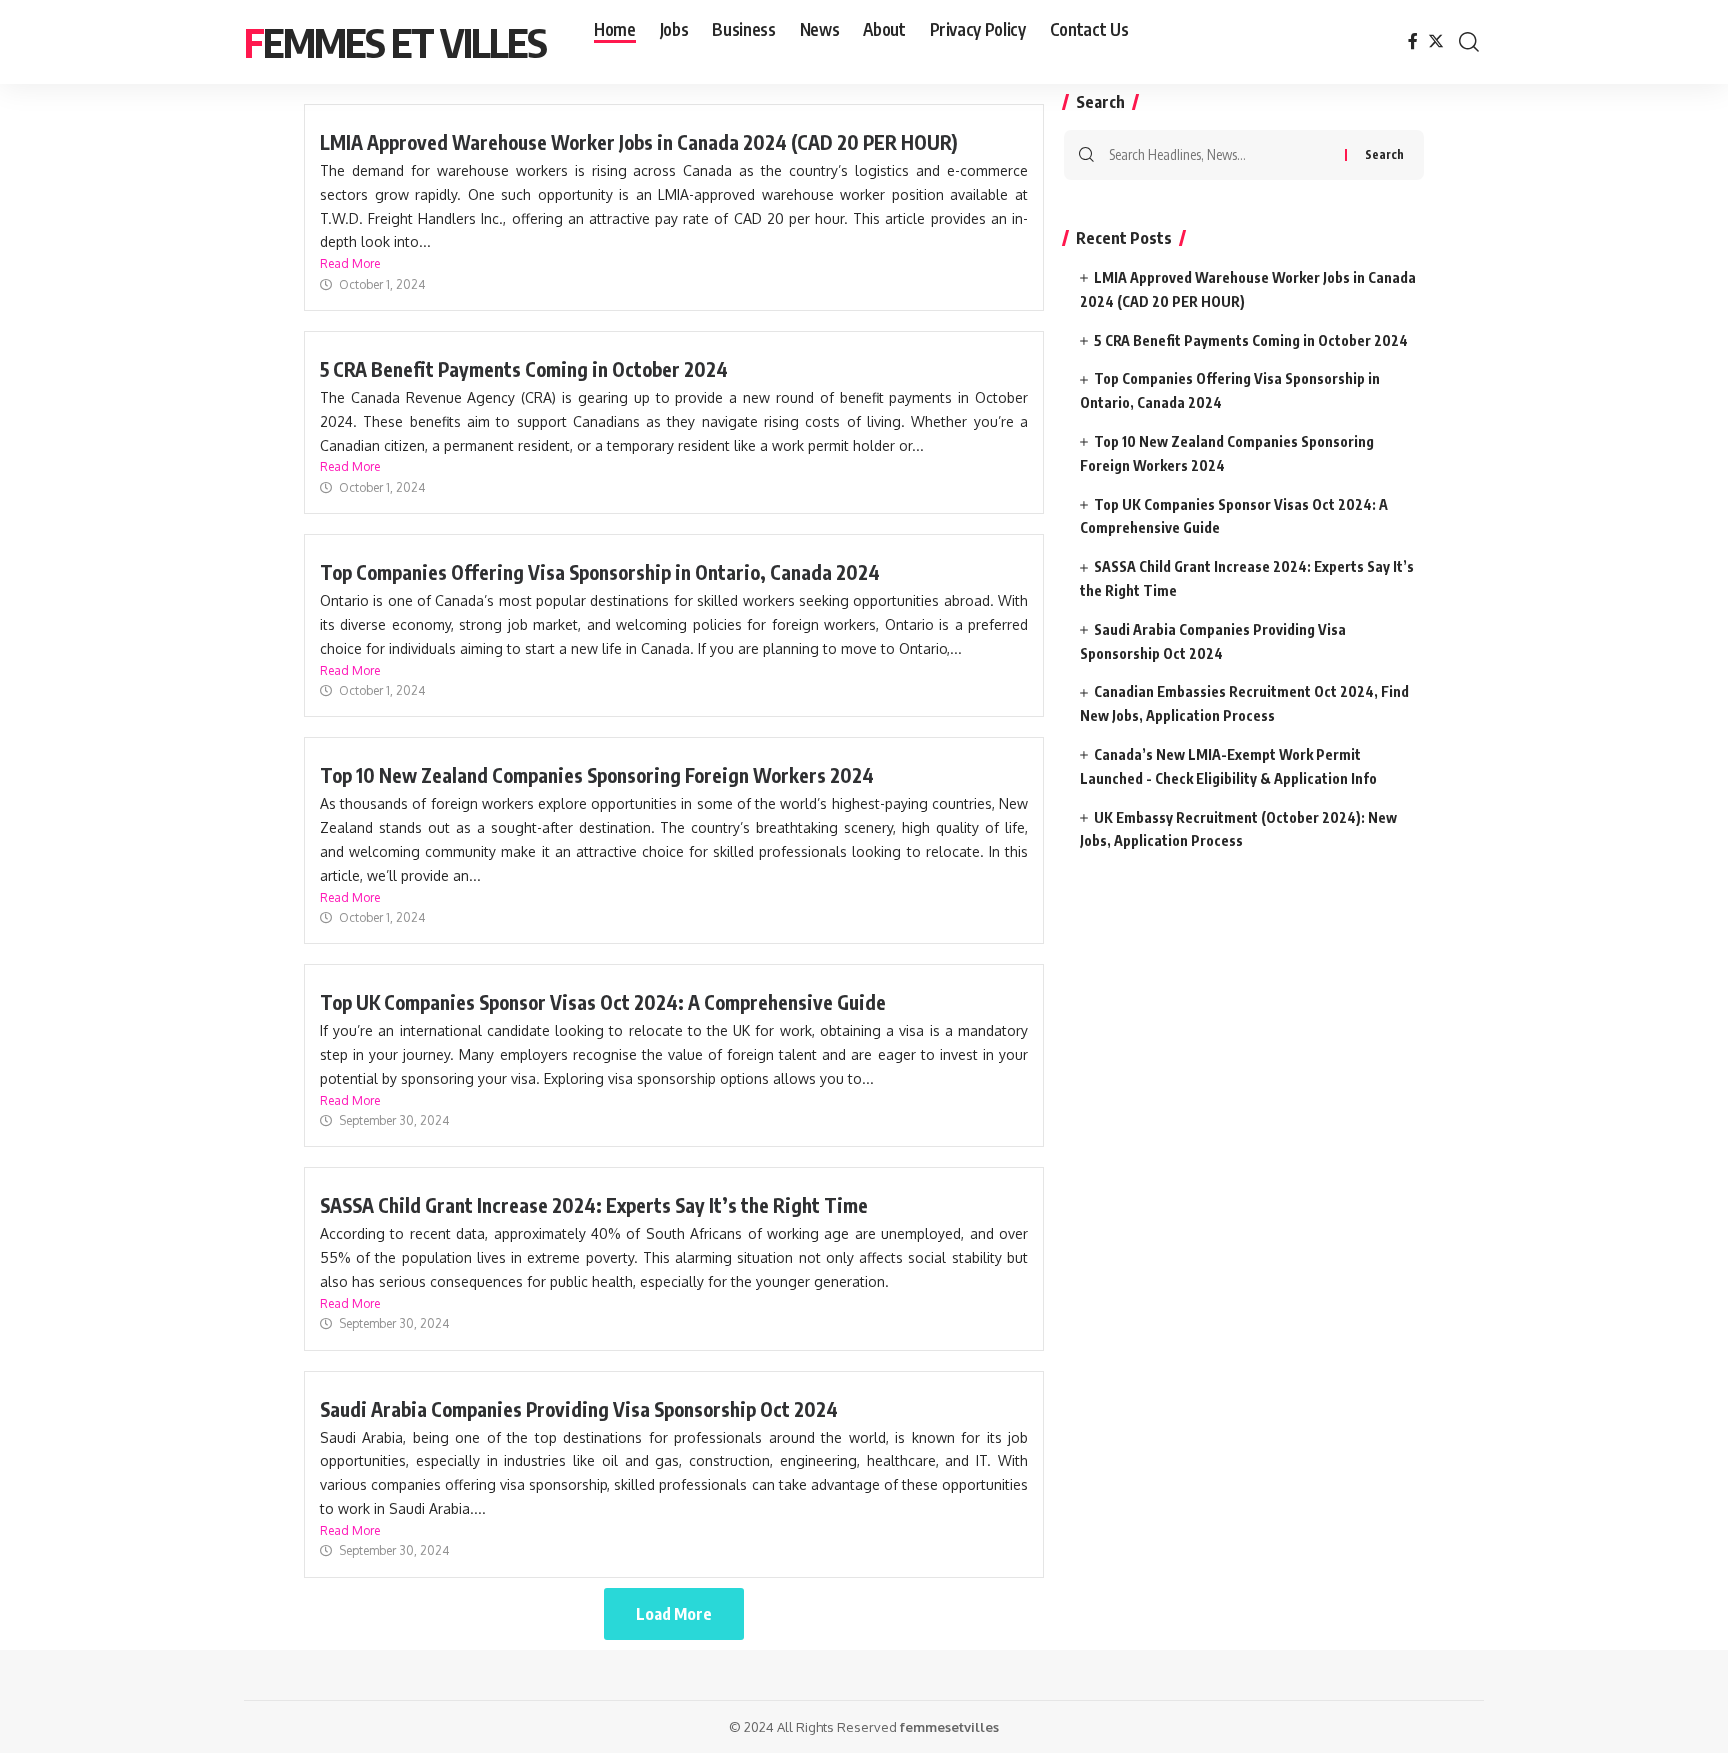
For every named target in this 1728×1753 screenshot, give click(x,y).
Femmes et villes (395, 42)
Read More (350, 263)
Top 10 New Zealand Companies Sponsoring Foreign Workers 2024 (597, 775)
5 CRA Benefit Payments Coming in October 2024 (524, 369)
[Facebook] (1413, 41)
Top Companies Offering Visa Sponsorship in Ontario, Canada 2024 (600, 572)
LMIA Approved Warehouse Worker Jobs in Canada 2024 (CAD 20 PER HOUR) (639, 142)
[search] (1469, 42)
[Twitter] (1436, 41)
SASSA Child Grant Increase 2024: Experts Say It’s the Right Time (594, 1205)
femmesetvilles (949, 1727)
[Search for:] (1219, 155)
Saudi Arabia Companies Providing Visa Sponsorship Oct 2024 (579, 1409)
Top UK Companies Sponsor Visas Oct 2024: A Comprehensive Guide (603, 1002)
